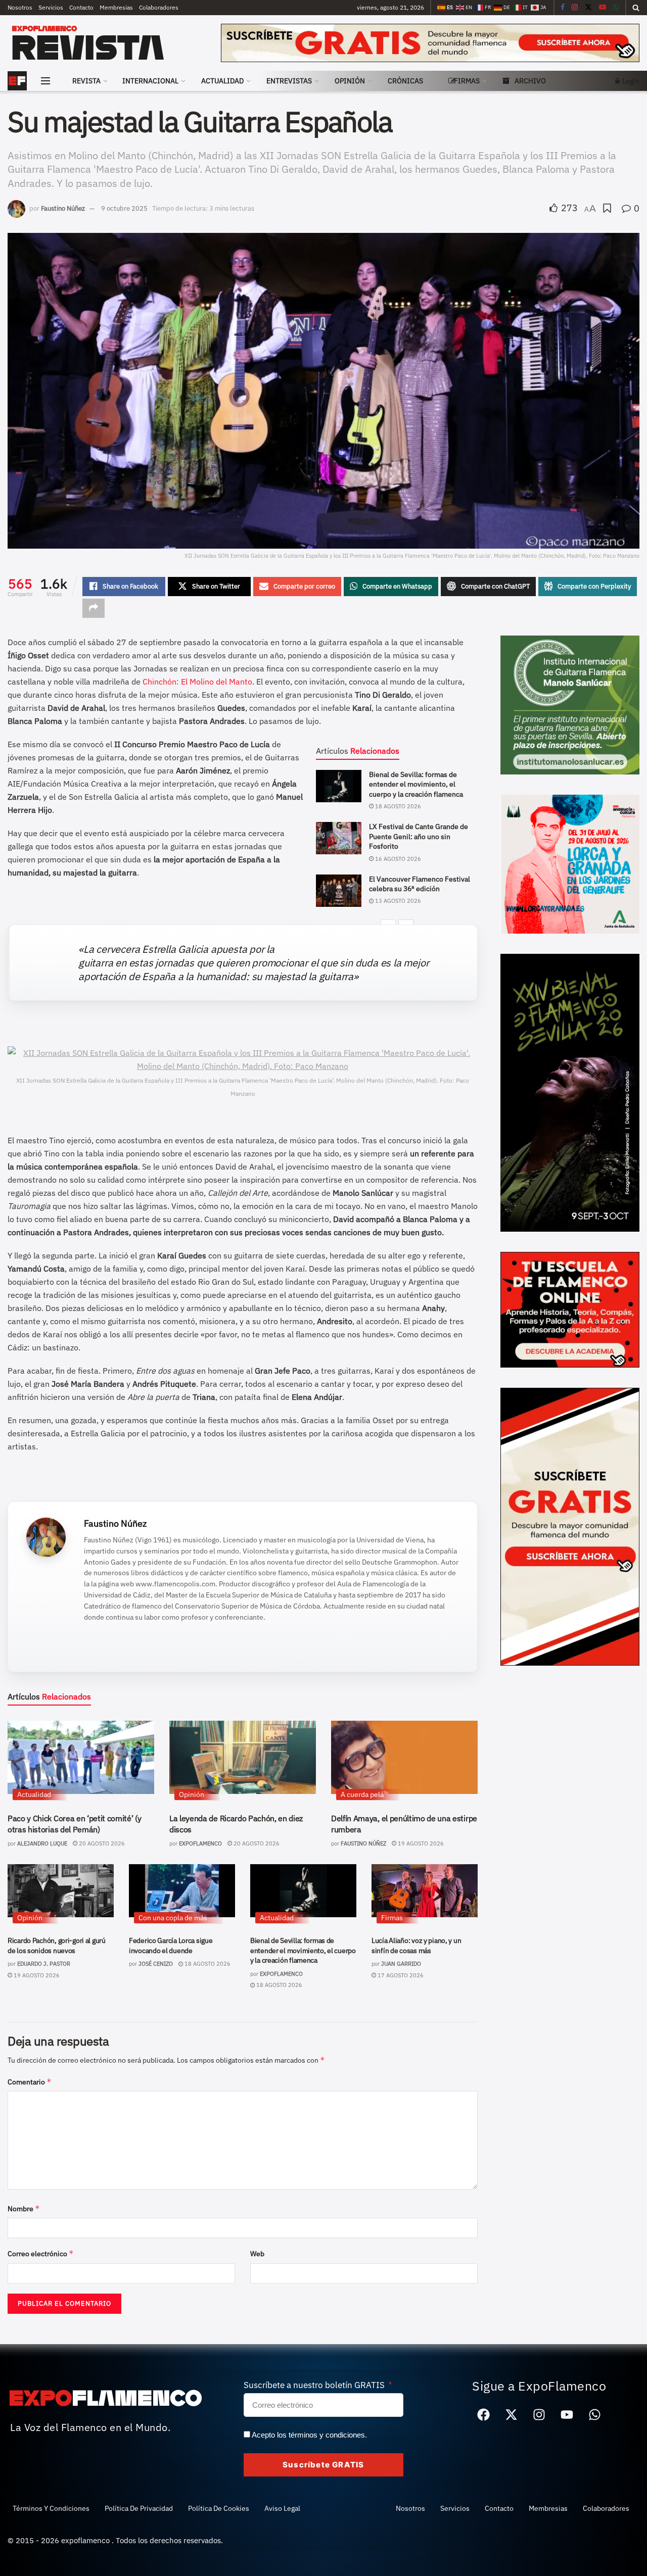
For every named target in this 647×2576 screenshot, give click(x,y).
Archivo (530, 81)
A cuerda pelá (362, 1794)
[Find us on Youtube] (603, 8)
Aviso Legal (282, 2508)
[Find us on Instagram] (575, 8)
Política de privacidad (139, 2508)
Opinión (350, 81)
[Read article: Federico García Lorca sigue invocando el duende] (182, 1891)
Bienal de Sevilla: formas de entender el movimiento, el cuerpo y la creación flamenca (416, 784)
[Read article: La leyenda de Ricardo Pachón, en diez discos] (243, 1757)
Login (630, 81)
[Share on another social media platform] (94, 608)
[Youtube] (567, 2415)
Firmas (467, 81)
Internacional (150, 81)
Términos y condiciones (51, 2508)
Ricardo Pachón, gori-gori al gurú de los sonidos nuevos (57, 1946)
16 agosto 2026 (397, 859)
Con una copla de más (173, 1918)
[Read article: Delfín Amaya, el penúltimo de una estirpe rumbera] (404, 1757)
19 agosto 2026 (420, 1843)
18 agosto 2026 (397, 806)
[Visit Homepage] (107, 43)
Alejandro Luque (42, 1843)
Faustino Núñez (63, 208)
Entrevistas (289, 81)
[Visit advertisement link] (430, 43)
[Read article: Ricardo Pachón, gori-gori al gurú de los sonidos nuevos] (61, 1891)
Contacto (81, 7)
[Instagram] (539, 2415)
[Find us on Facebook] (563, 8)
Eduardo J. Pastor (44, 1964)
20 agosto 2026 (101, 1843)
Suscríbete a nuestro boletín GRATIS (315, 2385)
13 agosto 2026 (397, 901)
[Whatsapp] (595, 2415)
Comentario (30, 2082)
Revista (86, 81)
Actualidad (222, 81)
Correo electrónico (41, 2253)
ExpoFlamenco (200, 1843)
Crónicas (405, 81)
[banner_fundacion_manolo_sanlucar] (570, 704)
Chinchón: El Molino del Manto (197, 682)
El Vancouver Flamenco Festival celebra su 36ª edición (420, 884)
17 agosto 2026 (400, 1975)
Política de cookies (219, 2508)
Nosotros (20, 7)
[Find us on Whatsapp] (616, 8)
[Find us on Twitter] (588, 8)
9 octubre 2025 (124, 208)
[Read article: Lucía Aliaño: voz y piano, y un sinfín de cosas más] (425, 1891)
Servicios (51, 7)
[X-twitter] (512, 2415)
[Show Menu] (45, 81)
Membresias (116, 7)
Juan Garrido (401, 1964)
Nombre (24, 2208)
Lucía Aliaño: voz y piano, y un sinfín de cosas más (416, 1946)
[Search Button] (636, 8)
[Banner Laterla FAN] (570, 1526)
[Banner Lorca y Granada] (570, 863)
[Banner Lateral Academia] (570, 1309)
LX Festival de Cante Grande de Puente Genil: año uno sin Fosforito (419, 836)
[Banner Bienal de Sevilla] (570, 1092)
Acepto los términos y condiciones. (309, 2435)
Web (257, 2254)
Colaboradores (159, 7)
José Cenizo (156, 1964)
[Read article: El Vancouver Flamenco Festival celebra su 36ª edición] (339, 891)
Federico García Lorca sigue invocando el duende (171, 1946)
